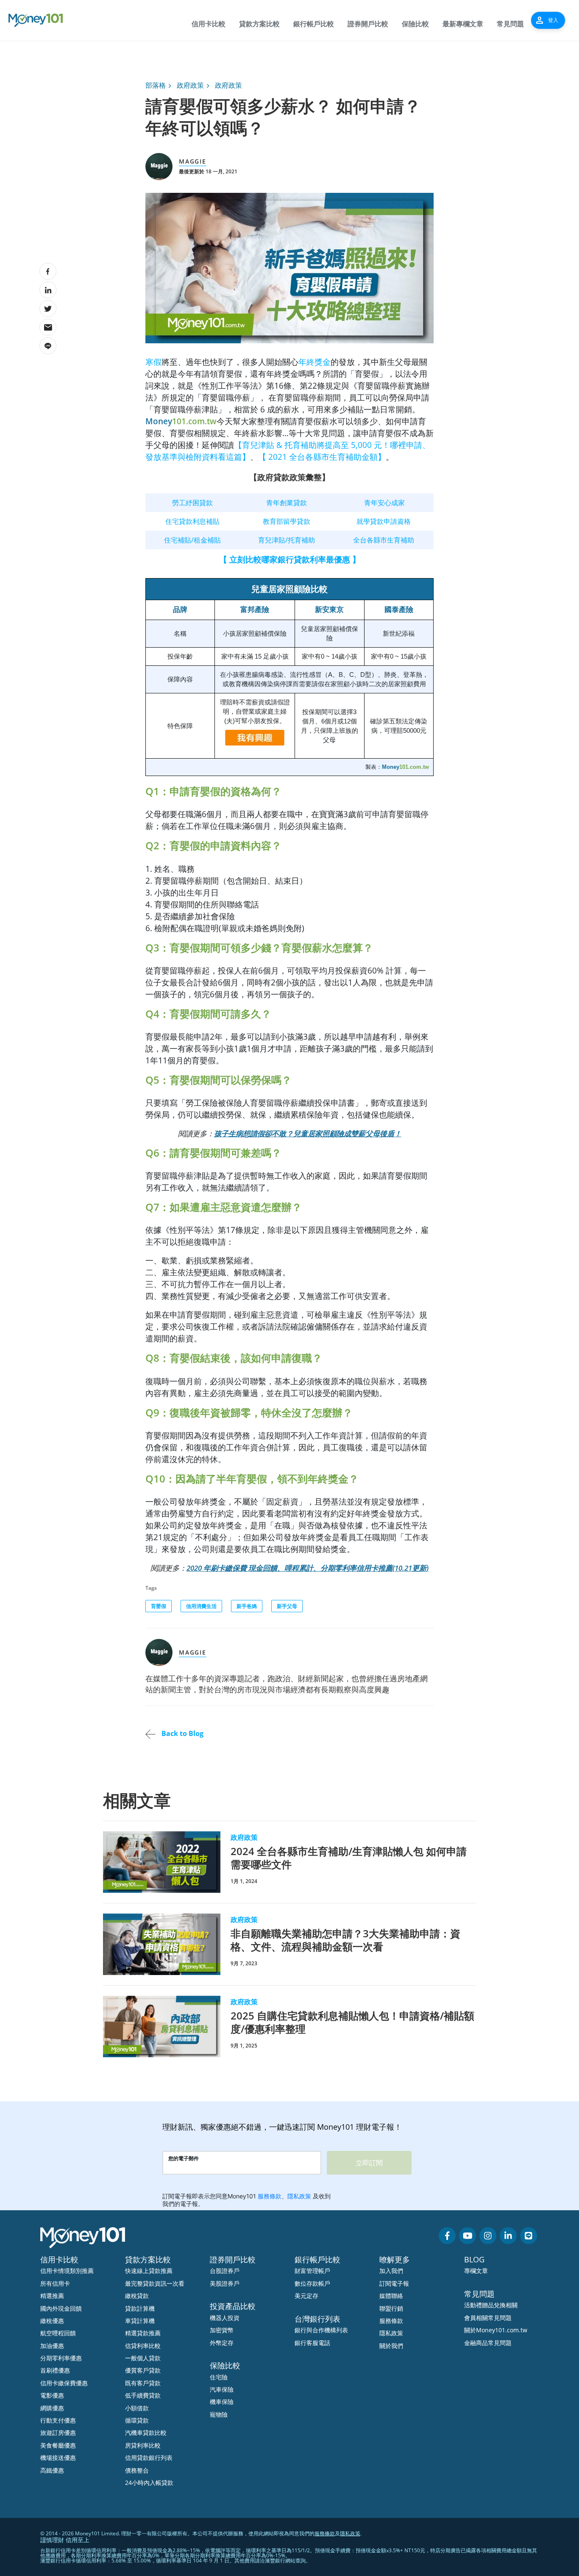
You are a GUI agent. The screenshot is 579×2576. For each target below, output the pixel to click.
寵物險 (219, 2414)
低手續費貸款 (143, 2395)
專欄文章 (476, 2271)
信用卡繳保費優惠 (64, 2383)
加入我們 (391, 2271)
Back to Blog (182, 1733)
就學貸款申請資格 (384, 521)
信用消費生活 (201, 1606)
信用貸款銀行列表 (149, 2458)
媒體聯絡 (391, 2296)
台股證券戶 (225, 2271)
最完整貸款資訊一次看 (155, 2283)
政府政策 (190, 85)
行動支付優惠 (58, 2420)
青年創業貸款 (287, 503)
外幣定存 (222, 2343)
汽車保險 (222, 2389)
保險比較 (415, 24)
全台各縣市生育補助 (384, 540)
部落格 (156, 85)
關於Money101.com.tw (496, 2330)
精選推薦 (52, 2296)
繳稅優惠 (52, 2321)
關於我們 (391, 2346)
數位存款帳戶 (312, 2283)
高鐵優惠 (52, 2470)
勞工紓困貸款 (192, 503)
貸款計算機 (140, 2308)
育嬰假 (159, 1606)
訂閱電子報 (394, 2283)
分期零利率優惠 (61, 2358)
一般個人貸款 (143, 2358)
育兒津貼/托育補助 (287, 540)
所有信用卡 (55, 2283)
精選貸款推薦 (143, 2333)
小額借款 (137, 2408)
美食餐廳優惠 (58, 2445)
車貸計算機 (140, 2321)
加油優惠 (52, 2346)
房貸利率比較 (143, 2445)
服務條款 (391, 2321)
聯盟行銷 (391, 2308)
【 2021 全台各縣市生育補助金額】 (322, 457)
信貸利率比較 (143, 2346)
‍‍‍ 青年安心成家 (384, 503)
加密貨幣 (222, 2330)
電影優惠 (52, 2395)
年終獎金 (315, 362)
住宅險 (219, 2377)
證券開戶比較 (368, 24)
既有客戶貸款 (143, 2383)
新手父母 (287, 1606)
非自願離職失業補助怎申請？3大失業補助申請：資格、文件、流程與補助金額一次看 (345, 1940)
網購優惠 (52, 2408)
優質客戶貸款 (143, 2370)
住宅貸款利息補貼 (192, 521)
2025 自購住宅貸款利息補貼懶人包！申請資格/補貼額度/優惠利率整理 (352, 2022)
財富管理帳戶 (312, 2271)
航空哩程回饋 (58, 2333)
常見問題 (510, 24)
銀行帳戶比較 (314, 24)
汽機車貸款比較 (146, 2433)
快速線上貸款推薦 (149, 2271)
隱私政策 (391, 2333)
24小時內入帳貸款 (149, 2483)
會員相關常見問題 (488, 2318)
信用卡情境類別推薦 (67, 2271)
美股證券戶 (225, 2283)
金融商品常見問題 (488, 2343)
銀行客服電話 (312, 2343)
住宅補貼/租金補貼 (192, 540)
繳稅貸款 (137, 2296)
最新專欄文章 (463, 24)
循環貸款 (137, 2420)
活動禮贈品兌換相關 (491, 2305)
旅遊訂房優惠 (58, 2433)
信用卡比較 (209, 24)
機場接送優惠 (58, 2458)
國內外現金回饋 (61, 2308)
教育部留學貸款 (287, 521)
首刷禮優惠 (55, 2370)
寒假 (153, 362)
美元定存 (306, 2296)
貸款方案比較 (259, 24)
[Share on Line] (48, 346)
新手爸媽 (247, 1606)
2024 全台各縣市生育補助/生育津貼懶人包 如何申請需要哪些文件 (349, 1858)
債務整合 (137, 2470)
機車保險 (222, 2402)
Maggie (193, 161)
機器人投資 (225, 2318)
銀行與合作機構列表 (321, 2330)
